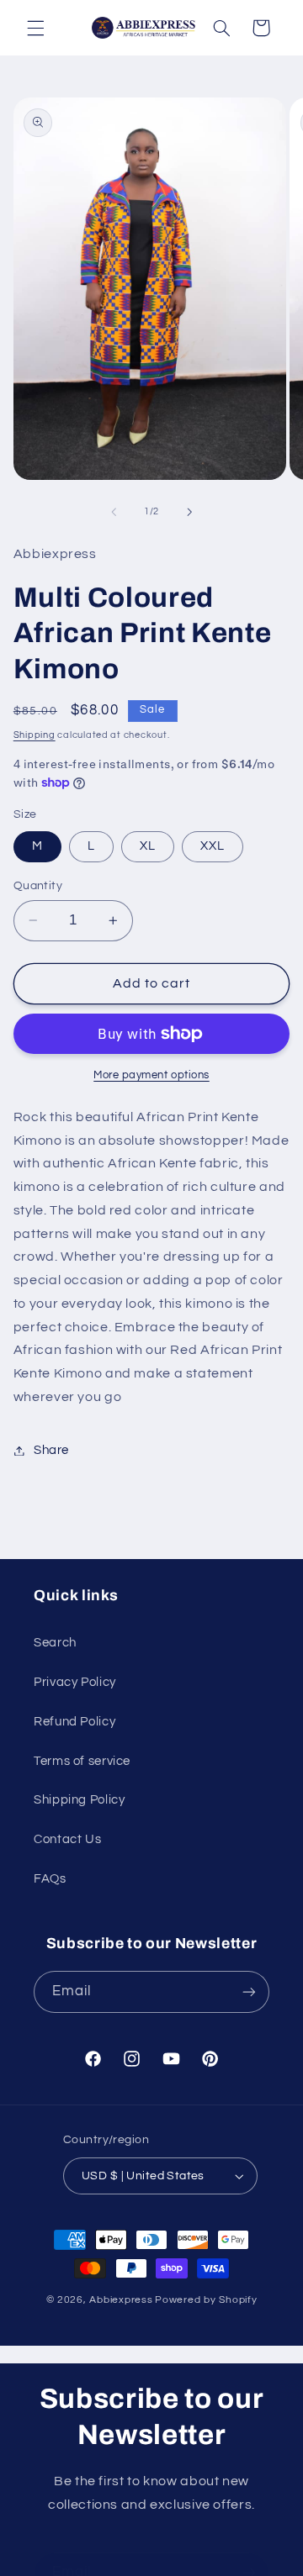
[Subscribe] (249, 1991)
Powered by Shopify (206, 2300)
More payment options (151, 1075)
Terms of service (82, 1761)
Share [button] (51, 1450)
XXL (213, 846)
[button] (35, 28)
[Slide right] (189, 512)
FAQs (50, 1879)
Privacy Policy (75, 1682)
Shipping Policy (79, 1800)
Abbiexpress (121, 2300)
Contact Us (67, 1839)
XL (148, 846)
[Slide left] (114, 512)
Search (55, 1643)
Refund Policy (74, 1722)
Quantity (38, 886)
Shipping (35, 735)
